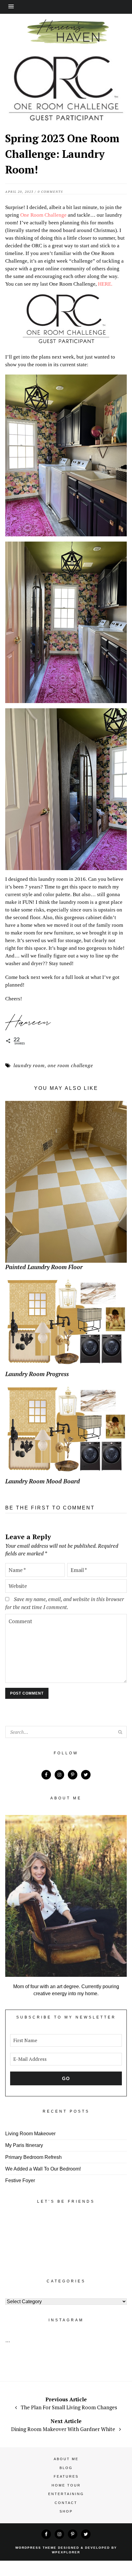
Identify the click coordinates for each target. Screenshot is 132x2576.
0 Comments (50, 192)
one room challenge (70, 1065)
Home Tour (66, 2485)
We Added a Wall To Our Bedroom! (43, 2169)
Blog (66, 2468)
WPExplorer (66, 2552)
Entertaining (66, 2494)
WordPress (28, 2548)
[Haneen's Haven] (66, 44)
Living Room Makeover (30, 2134)
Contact (66, 2503)
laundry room (29, 1065)
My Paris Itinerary (24, 2145)
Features (66, 2476)
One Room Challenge (44, 215)
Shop (66, 2511)
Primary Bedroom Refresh (33, 2157)
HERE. (105, 284)
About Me (66, 2459)
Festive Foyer (20, 2180)
